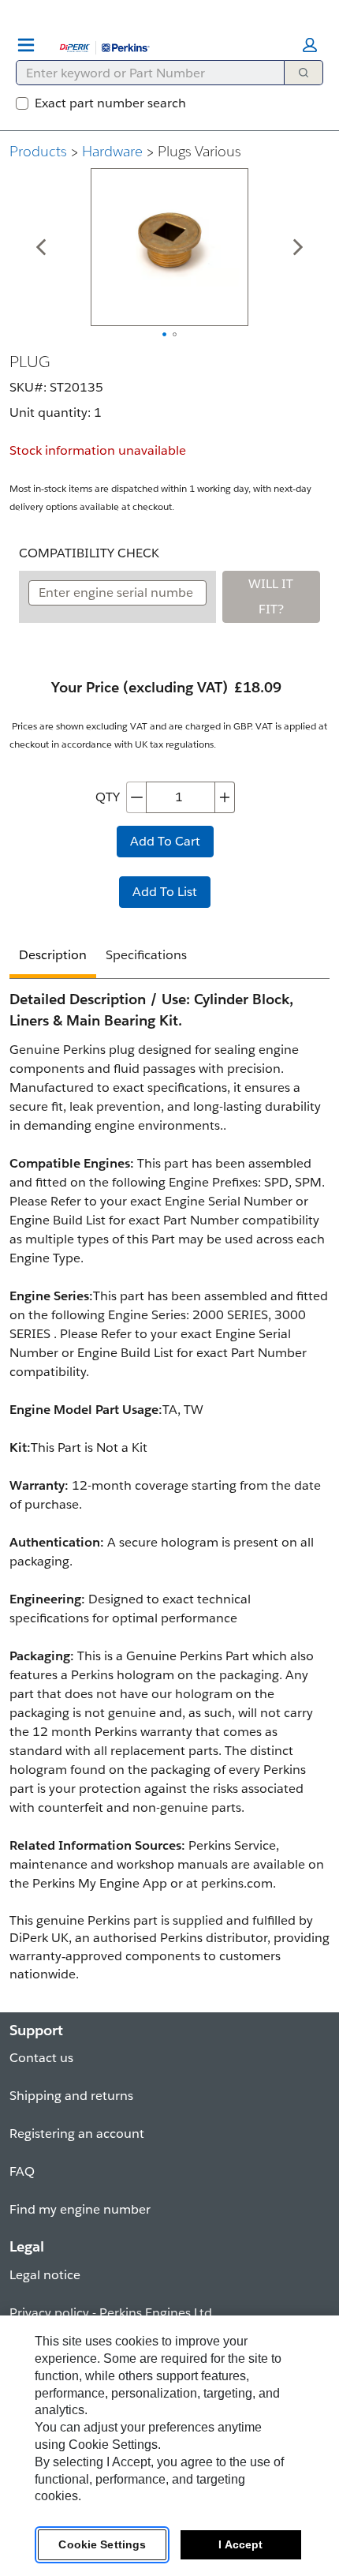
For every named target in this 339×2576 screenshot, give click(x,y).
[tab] (53, 957)
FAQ (22, 2171)
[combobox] (144, 73)
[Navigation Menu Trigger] (26, 45)
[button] (310, 45)
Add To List (165, 892)
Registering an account (77, 2134)
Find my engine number (80, 2209)
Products (38, 151)
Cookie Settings (102, 2544)
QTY (108, 797)
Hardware (112, 151)
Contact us (41, 2058)
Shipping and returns (71, 2096)
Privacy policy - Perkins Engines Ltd (111, 2313)
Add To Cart (165, 841)
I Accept (240, 2544)
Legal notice (45, 2275)
